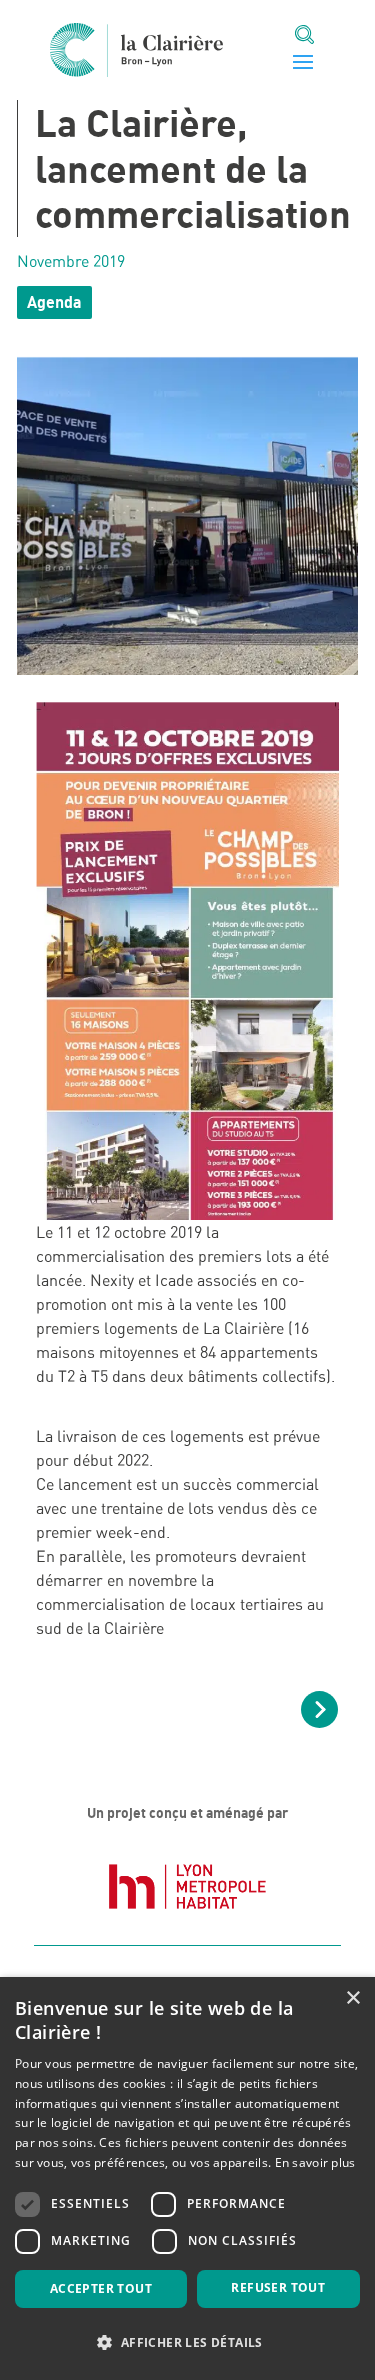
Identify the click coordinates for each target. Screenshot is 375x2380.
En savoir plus (315, 2162)
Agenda (54, 302)
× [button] (352, 1998)
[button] (187, 2343)
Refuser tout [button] (278, 2287)
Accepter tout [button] (101, 2288)
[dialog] (187, 2178)
